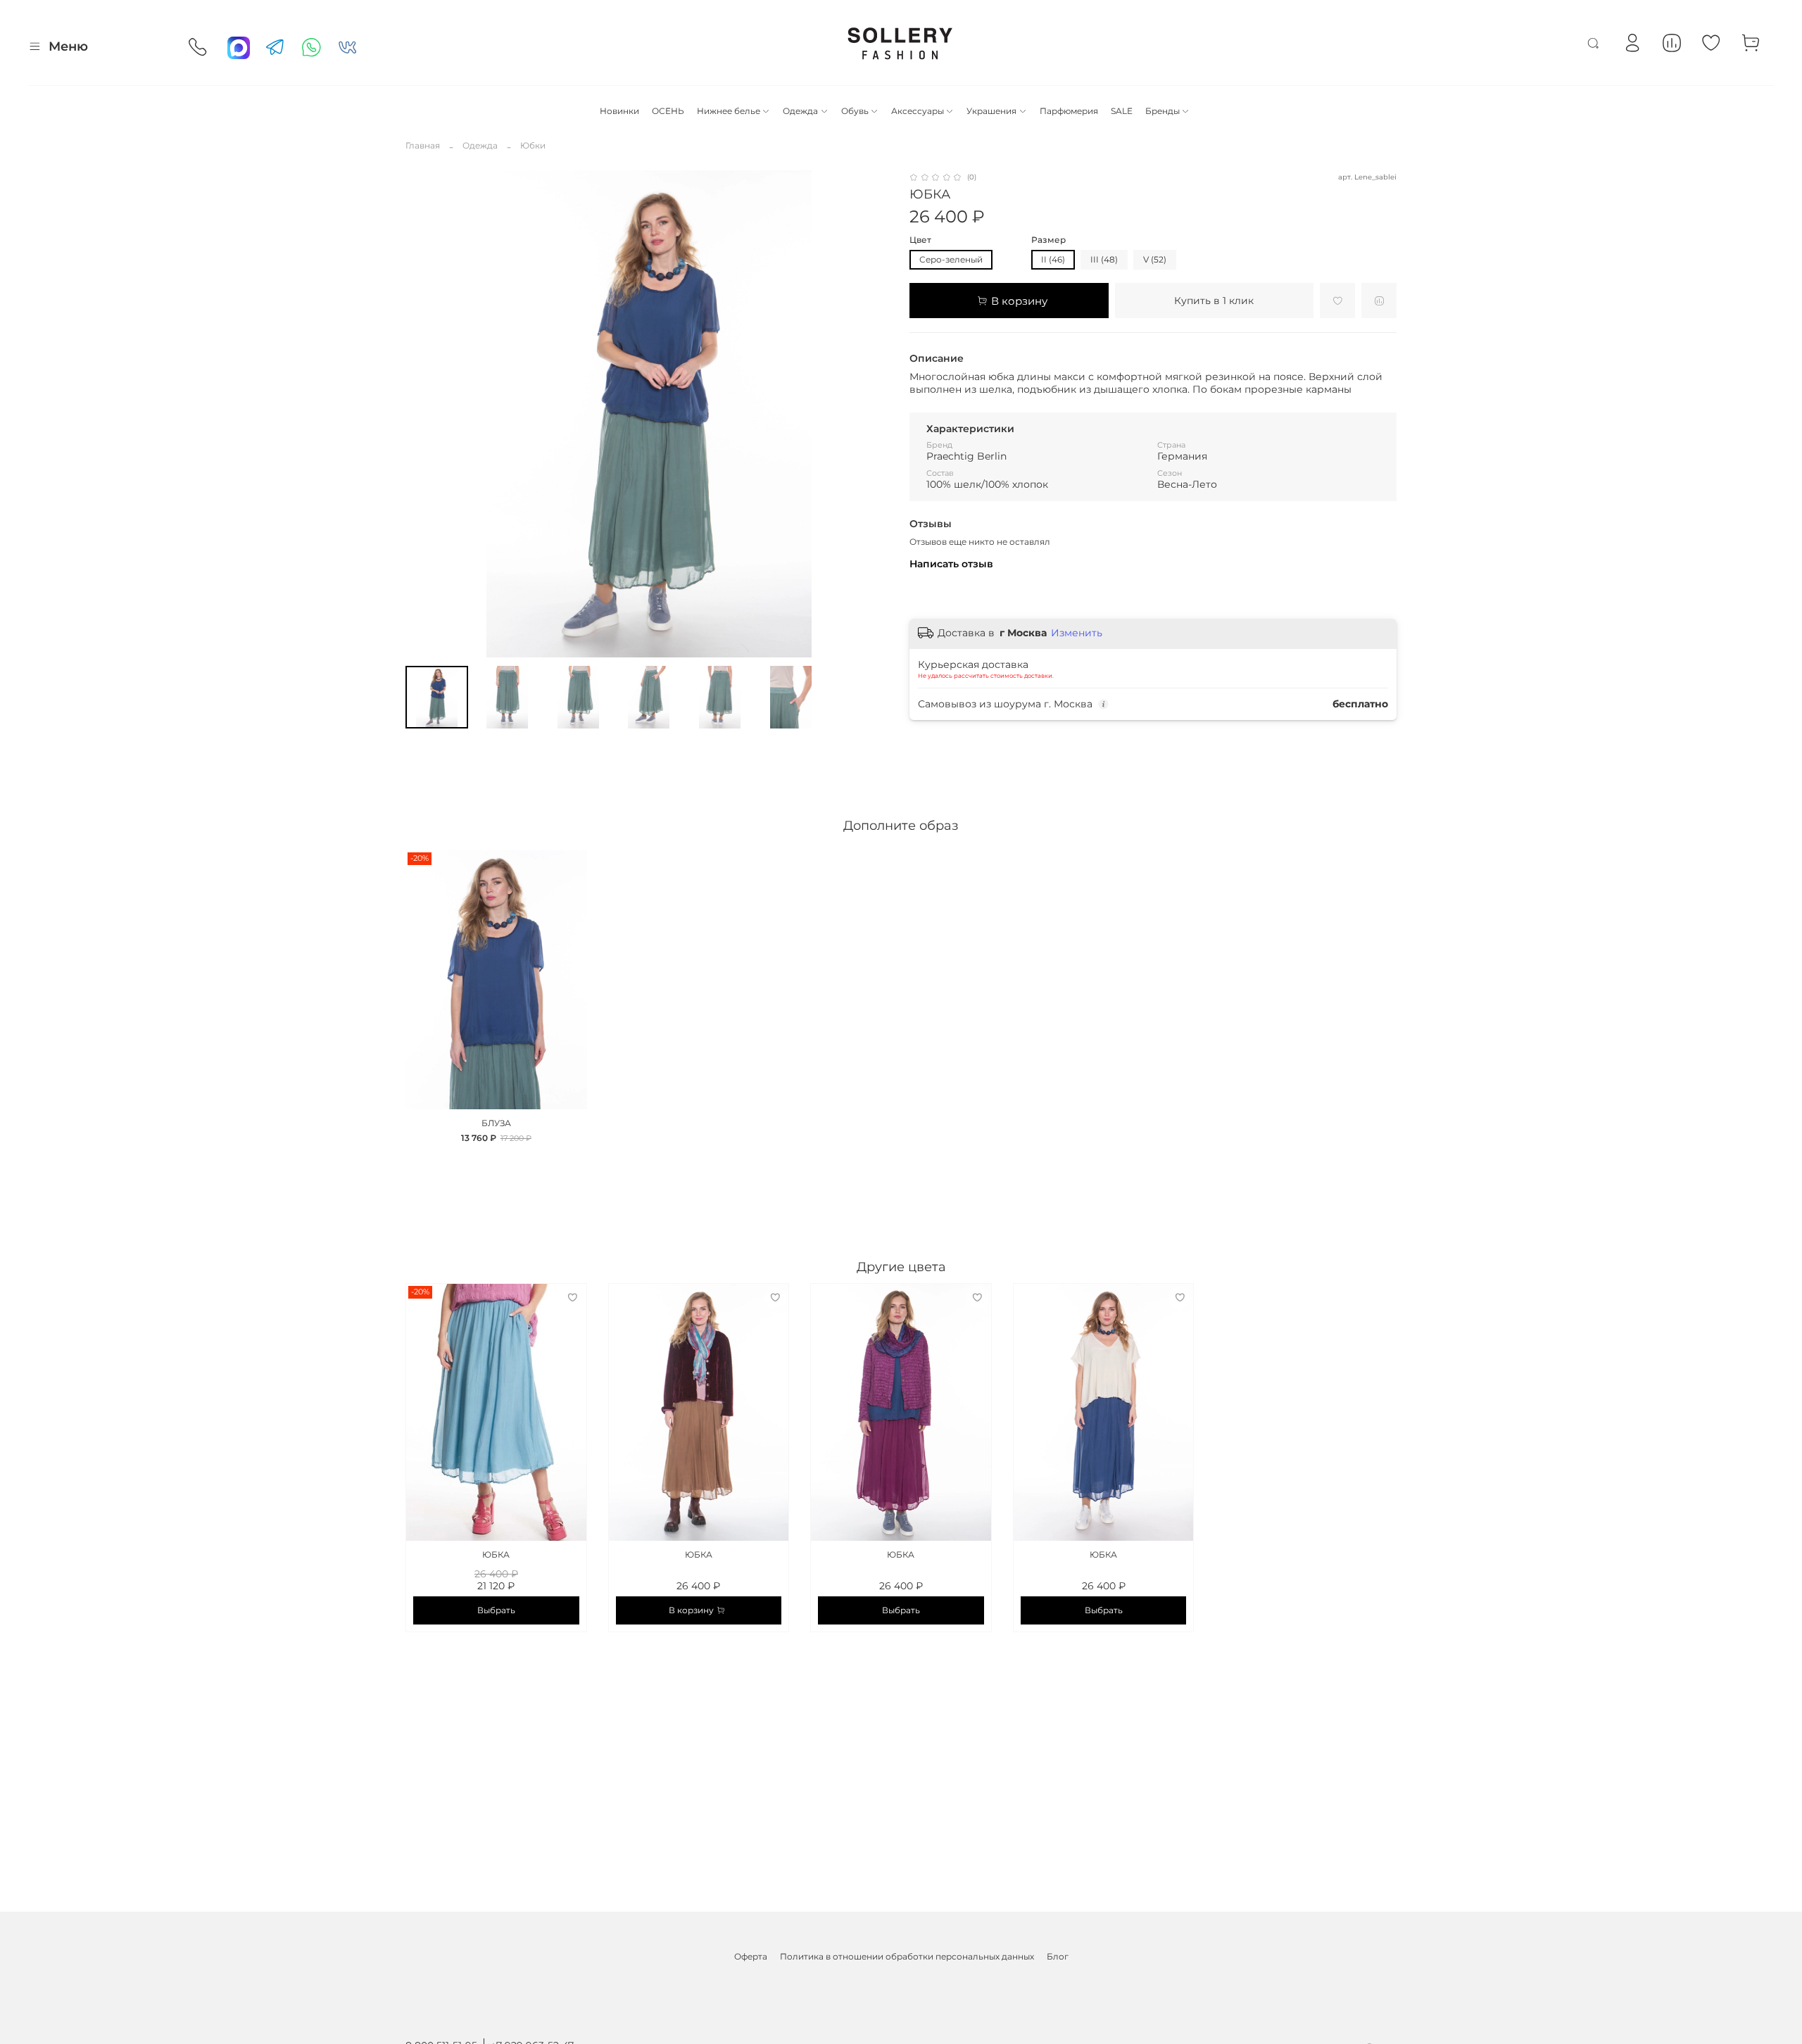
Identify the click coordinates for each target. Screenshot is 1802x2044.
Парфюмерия (1069, 111)
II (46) (1053, 259)
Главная (423, 145)
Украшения (991, 111)
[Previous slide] (422, 414)
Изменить (1077, 633)
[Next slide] (876, 414)
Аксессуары (918, 111)
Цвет (920, 240)
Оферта (751, 1956)
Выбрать (496, 1610)
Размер (1048, 240)
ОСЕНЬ (668, 111)
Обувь (855, 111)
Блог (1058, 1956)
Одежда (800, 111)
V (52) (1155, 259)
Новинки (619, 111)
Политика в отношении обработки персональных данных (907, 1956)
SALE (1122, 111)
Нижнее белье (729, 111)
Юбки (533, 145)
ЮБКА (496, 1554)
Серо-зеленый (951, 259)
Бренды (1163, 111)
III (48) (1104, 259)
